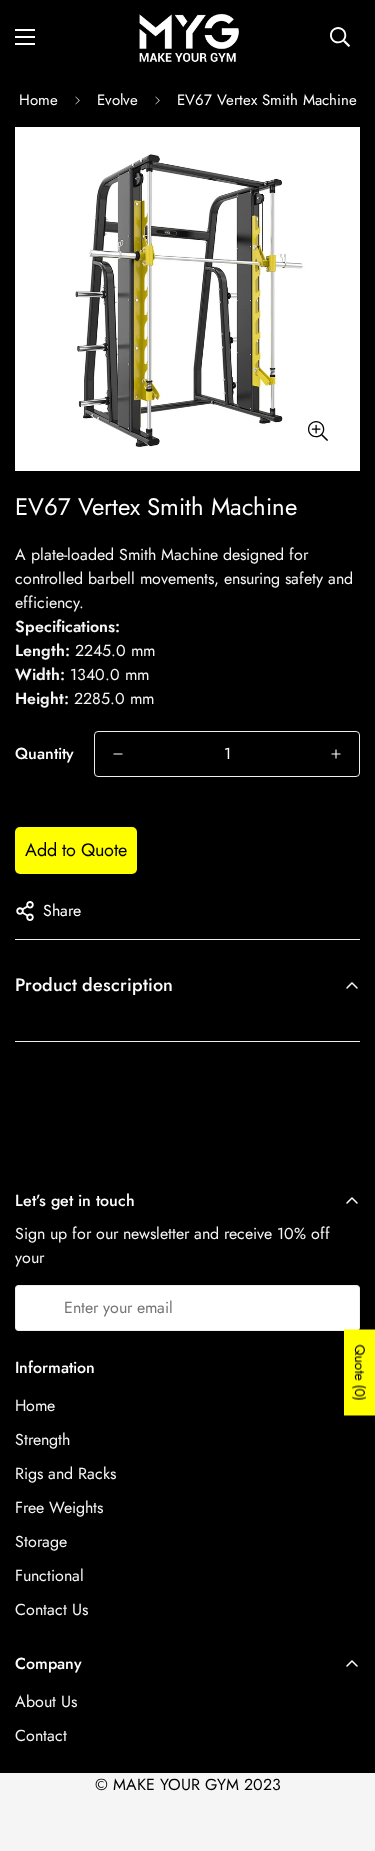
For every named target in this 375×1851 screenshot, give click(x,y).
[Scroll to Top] (339, 1745)
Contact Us (51, 1609)
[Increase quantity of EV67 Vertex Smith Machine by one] (336, 754)
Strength (42, 1439)
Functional (49, 1575)
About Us (46, 1701)
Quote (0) (360, 1373)
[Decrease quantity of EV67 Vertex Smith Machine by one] (118, 754)
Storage (41, 1541)
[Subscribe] (337, 1308)
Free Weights (59, 1507)
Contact (41, 1735)
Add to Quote (76, 850)
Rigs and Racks (65, 1473)
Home (38, 100)
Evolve (117, 100)
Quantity (44, 753)
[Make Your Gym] (188, 37)
